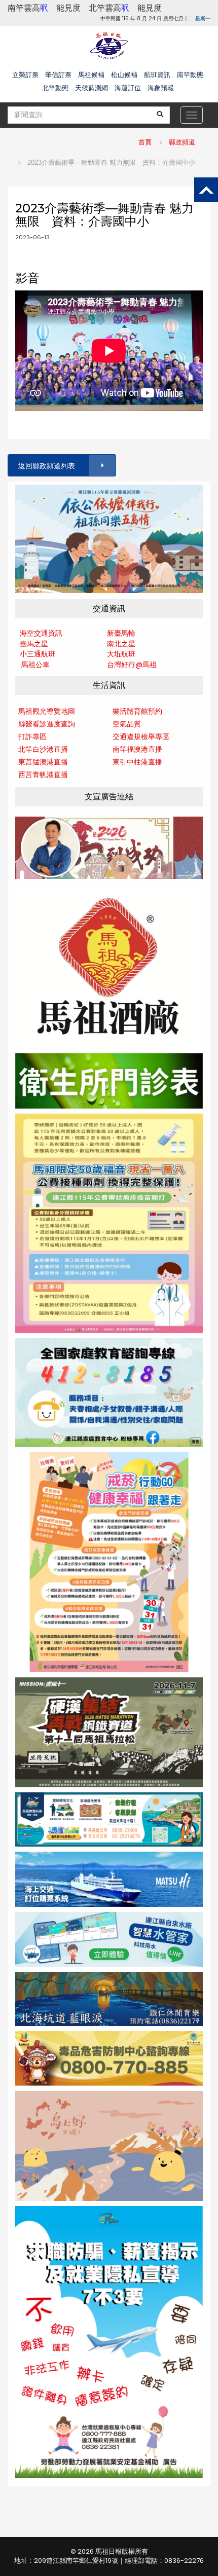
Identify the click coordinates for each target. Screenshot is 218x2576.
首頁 (145, 142)
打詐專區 (32, 737)
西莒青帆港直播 (43, 775)
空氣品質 (127, 724)
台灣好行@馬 (128, 665)
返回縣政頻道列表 (47, 466)
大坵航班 (121, 654)
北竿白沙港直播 (43, 749)
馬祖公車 (35, 665)
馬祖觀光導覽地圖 (47, 711)
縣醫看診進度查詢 (47, 724)
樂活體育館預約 (137, 711)
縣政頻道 (182, 142)
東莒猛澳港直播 (43, 762)
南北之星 (121, 644)
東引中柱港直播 (137, 762)
